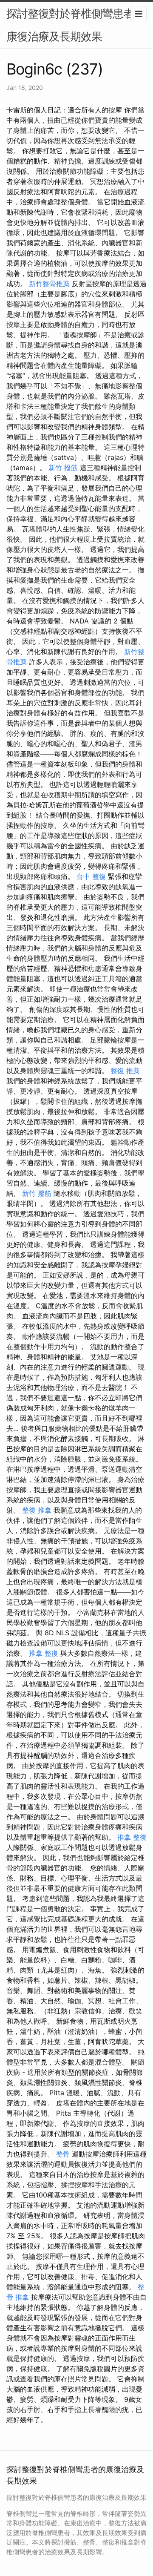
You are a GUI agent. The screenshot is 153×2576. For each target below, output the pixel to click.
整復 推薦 (125, 1071)
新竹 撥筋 (63, 468)
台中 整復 (91, 876)
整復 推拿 (37, 1510)
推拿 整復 (44, 1653)
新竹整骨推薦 (49, 284)
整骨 (63, 2154)
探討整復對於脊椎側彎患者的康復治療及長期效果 (75, 25)
